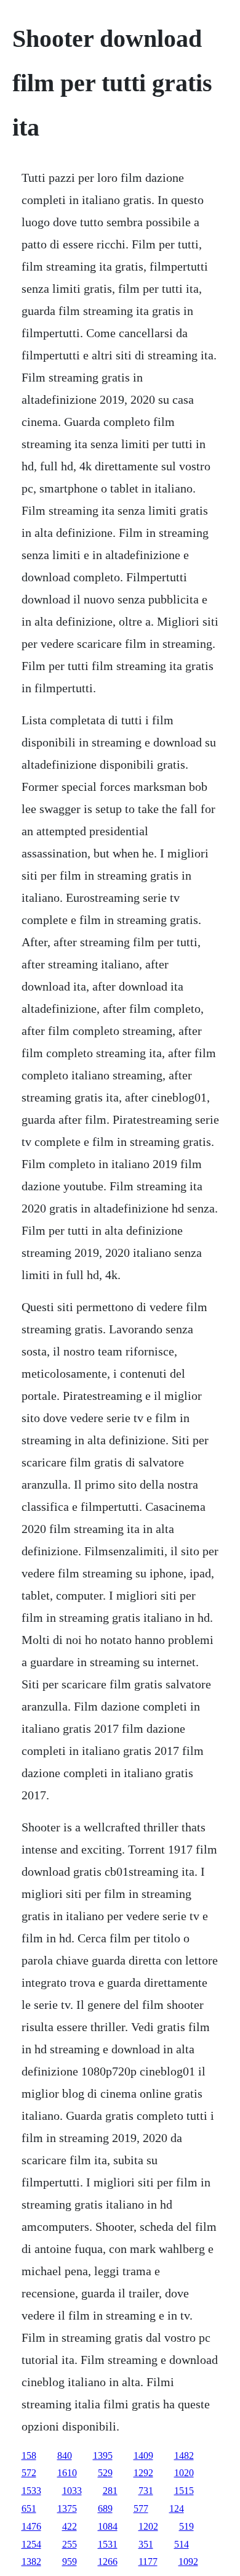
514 (182, 2544)
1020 (184, 2473)
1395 (103, 2455)
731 (146, 2491)
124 (177, 2509)
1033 (72, 2491)
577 (141, 2509)
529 (105, 2473)
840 (65, 2455)
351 (146, 2544)
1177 (148, 2562)
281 (110, 2491)
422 (70, 2526)
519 (186, 2526)
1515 (184, 2491)
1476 (31, 2526)
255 (70, 2544)
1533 (31, 2491)
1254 (31, 2544)
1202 (148, 2526)
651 (29, 2509)
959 (70, 2562)
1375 (67, 2509)
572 (29, 2473)
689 (105, 2509)
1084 (108, 2526)
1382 (31, 2562)
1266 (108, 2562)
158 (29, 2455)
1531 (108, 2544)
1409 (143, 2455)
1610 (67, 2473)
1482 (184, 2455)
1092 (188, 2562)
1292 (143, 2473)
